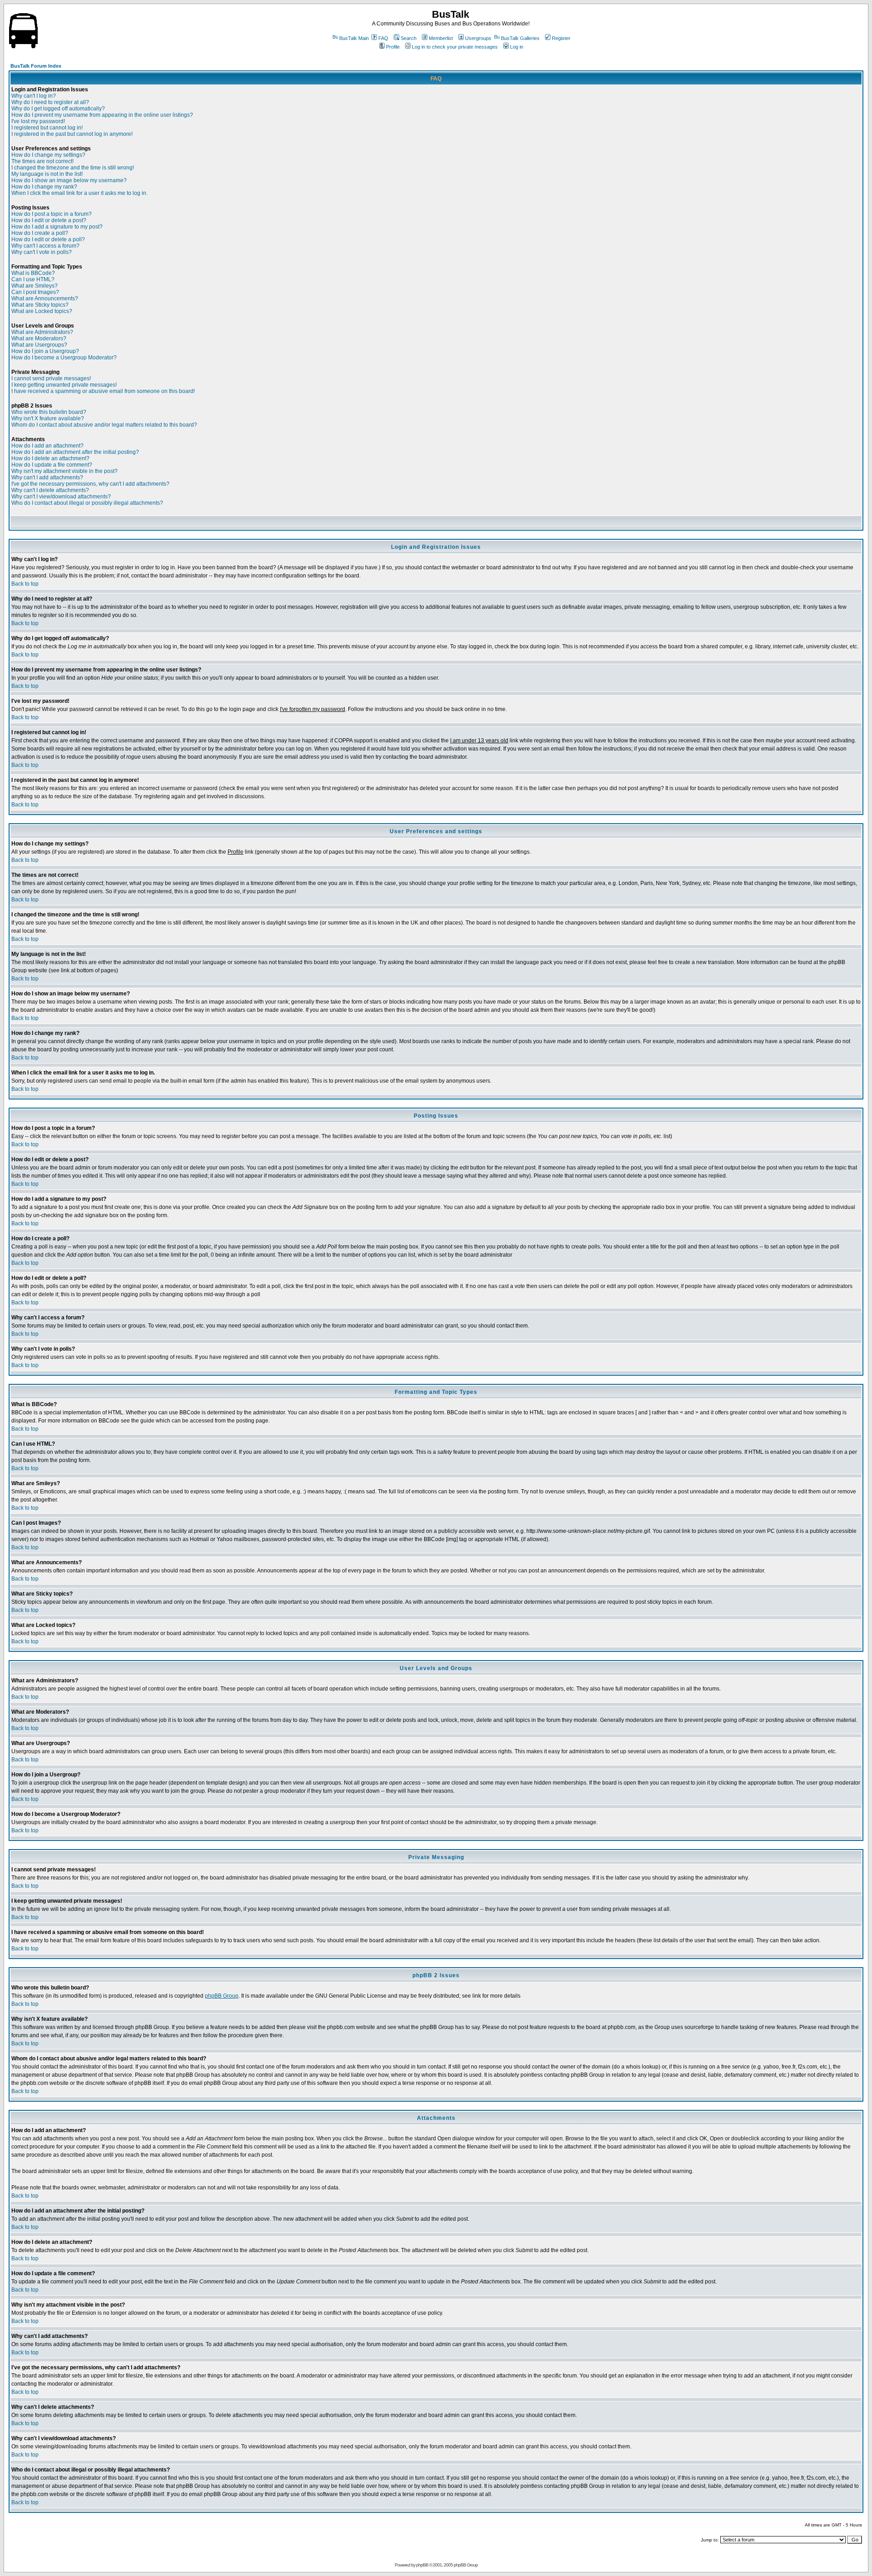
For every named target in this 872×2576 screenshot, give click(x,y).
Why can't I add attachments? (47, 477)
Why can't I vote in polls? (42, 252)
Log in (517, 47)
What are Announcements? (45, 298)
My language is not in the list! (47, 174)
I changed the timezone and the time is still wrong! (73, 168)
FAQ (383, 38)
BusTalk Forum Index (36, 66)
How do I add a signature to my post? (57, 227)
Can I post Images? (35, 292)
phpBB (422, 2565)
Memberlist (441, 38)
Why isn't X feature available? (48, 418)
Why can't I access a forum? (45, 246)
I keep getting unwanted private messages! (64, 385)
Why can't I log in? (34, 96)
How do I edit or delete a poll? (48, 239)
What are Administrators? (42, 332)
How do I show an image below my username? (69, 180)
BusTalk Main (354, 38)
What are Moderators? (39, 338)
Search (409, 38)
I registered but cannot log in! (47, 128)
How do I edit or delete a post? (49, 220)
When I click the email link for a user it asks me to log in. (79, 193)
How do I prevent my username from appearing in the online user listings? (102, 115)
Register (561, 38)
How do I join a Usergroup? (45, 351)
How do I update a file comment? (52, 465)
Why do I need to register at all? (50, 102)
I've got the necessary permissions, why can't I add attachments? (90, 484)
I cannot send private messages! (51, 378)
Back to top (25, 584)
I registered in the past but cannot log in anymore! (72, 134)
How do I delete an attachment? (50, 458)
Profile (393, 47)
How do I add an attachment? (47, 446)
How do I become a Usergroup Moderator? (64, 358)
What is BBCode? (33, 273)
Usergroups (478, 38)
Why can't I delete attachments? (50, 490)
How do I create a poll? (40, 233)
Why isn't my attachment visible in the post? (64, 471)
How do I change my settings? (48, 155)
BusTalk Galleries (520, 38)
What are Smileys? (35, 286)
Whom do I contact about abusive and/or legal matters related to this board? (104, 425)
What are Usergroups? (39, 345)
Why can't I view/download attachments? (61, 497)
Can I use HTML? (33, 279)
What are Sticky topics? (40, 305)
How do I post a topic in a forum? (52, 214)
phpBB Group (222, 1996)
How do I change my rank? (44, 187)
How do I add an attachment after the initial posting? (75, 452)
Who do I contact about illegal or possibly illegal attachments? (87, 503)
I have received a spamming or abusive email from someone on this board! (103, 391)
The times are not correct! (42, 161)
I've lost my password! (38, 121)
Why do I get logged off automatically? (58, 109)
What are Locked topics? (42, 311)
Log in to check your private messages (455, 47)
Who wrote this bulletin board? (49, 412)
